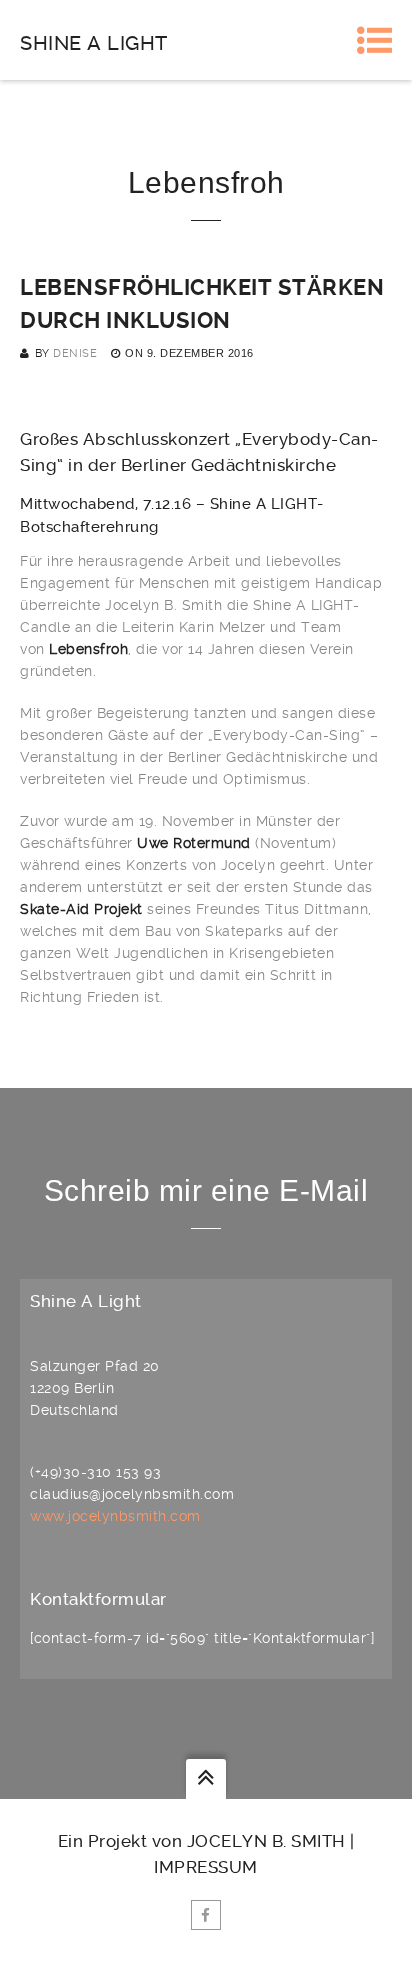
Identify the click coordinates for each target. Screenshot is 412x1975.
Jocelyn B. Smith (266, 1841)
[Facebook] (206, 1915)
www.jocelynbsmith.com (115, 1516)
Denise (75, 353)
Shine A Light (94, 43)
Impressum (206, 1867)
